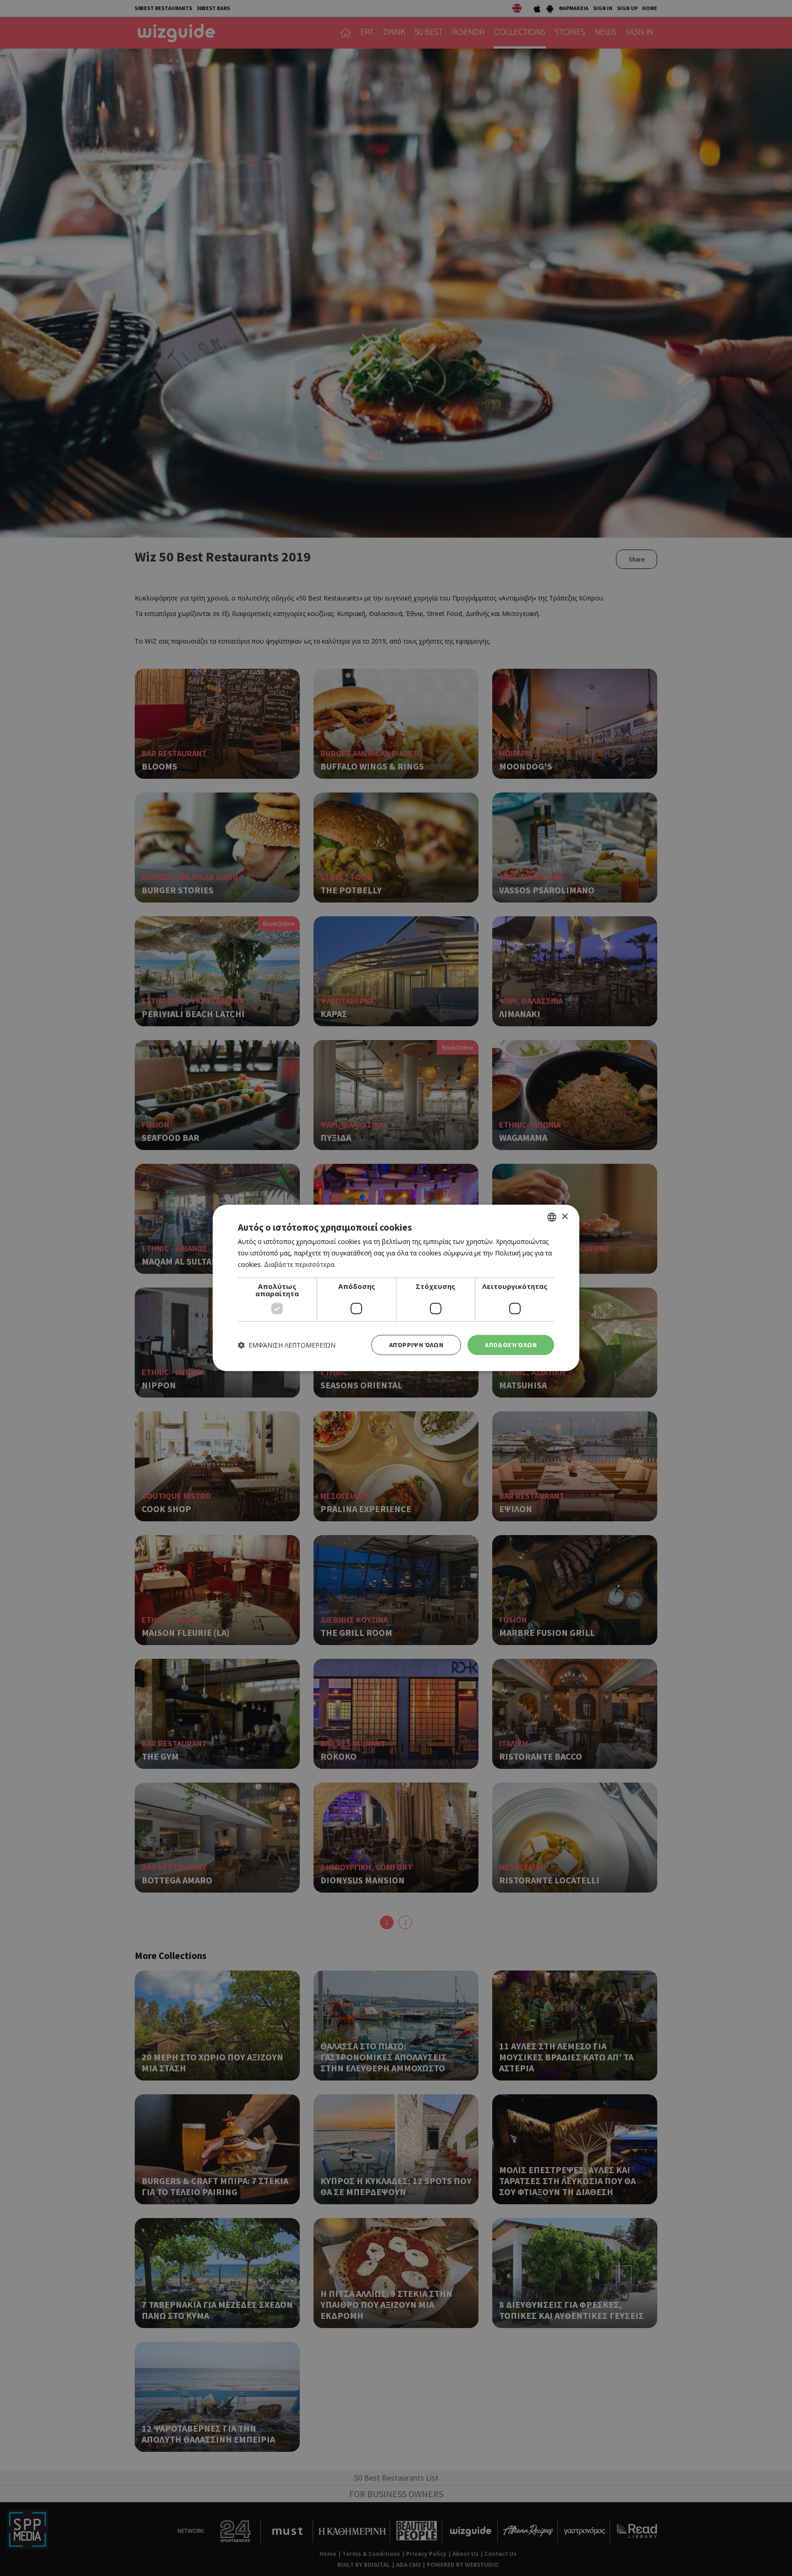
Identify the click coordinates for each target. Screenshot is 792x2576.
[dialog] (396, 1288)
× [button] (564, 1217)
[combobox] (552, 1217)
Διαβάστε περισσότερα (299, 1264)
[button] (287, 1345)
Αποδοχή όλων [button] (511, 1345)
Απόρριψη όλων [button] (416, 1345)
